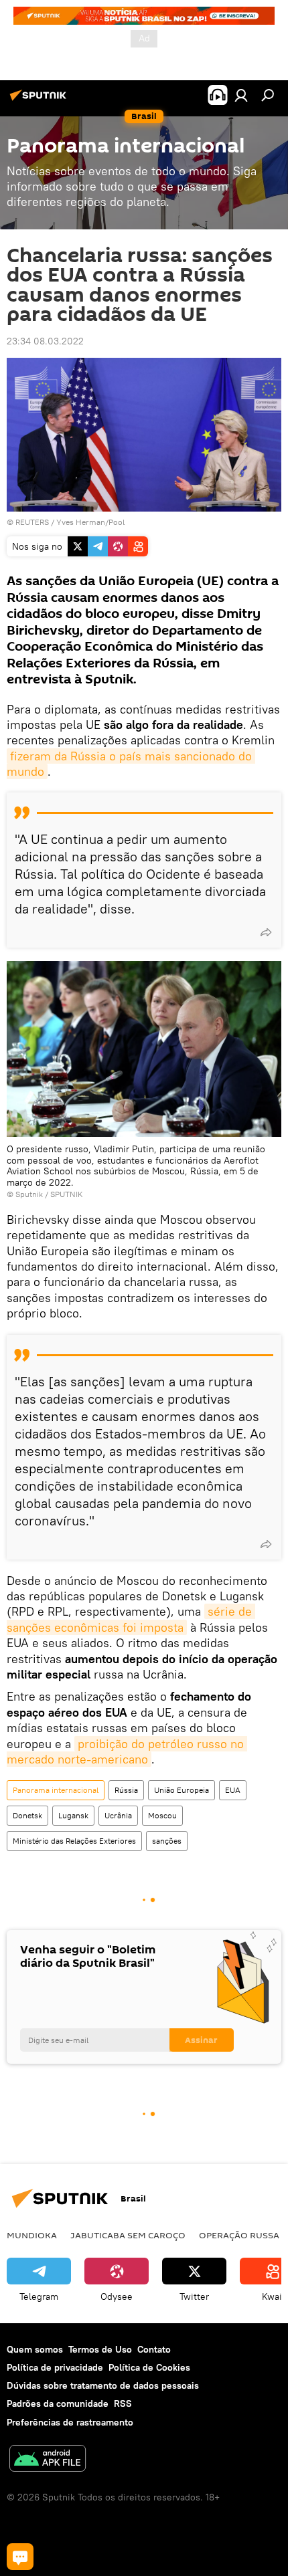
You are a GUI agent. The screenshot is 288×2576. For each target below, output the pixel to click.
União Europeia (182, 1790)
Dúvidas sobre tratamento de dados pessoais (103, 2385)
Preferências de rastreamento (70, 2422)
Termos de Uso (100, 2349)
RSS (123, 2403)
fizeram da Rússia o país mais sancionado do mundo (131, 764)
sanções (167, 1841)
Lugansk (73, 1815)
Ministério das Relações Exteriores (74, 1841)
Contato (154, 2349)
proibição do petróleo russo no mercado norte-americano (127, 1751)
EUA (233, 1790)
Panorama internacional (56, 1790)
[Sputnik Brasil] (40, 100)
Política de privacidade (55, 2367)
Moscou (162, 1815)
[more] (266, 932)
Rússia (126, 1790)
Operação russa (239, 2235)
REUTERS (32, 522)
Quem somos (35, 2349)
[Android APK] (48, 2460)
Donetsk (27, 1815)
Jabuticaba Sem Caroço (128, 2235)
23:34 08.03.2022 (45, 341)
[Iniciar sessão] (241, 95)
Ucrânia (118, 1815)
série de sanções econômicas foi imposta (131, 1619)
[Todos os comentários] (20, 2557)
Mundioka (32, 2235)
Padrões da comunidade (58, 2403)
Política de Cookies (149, 2367)
